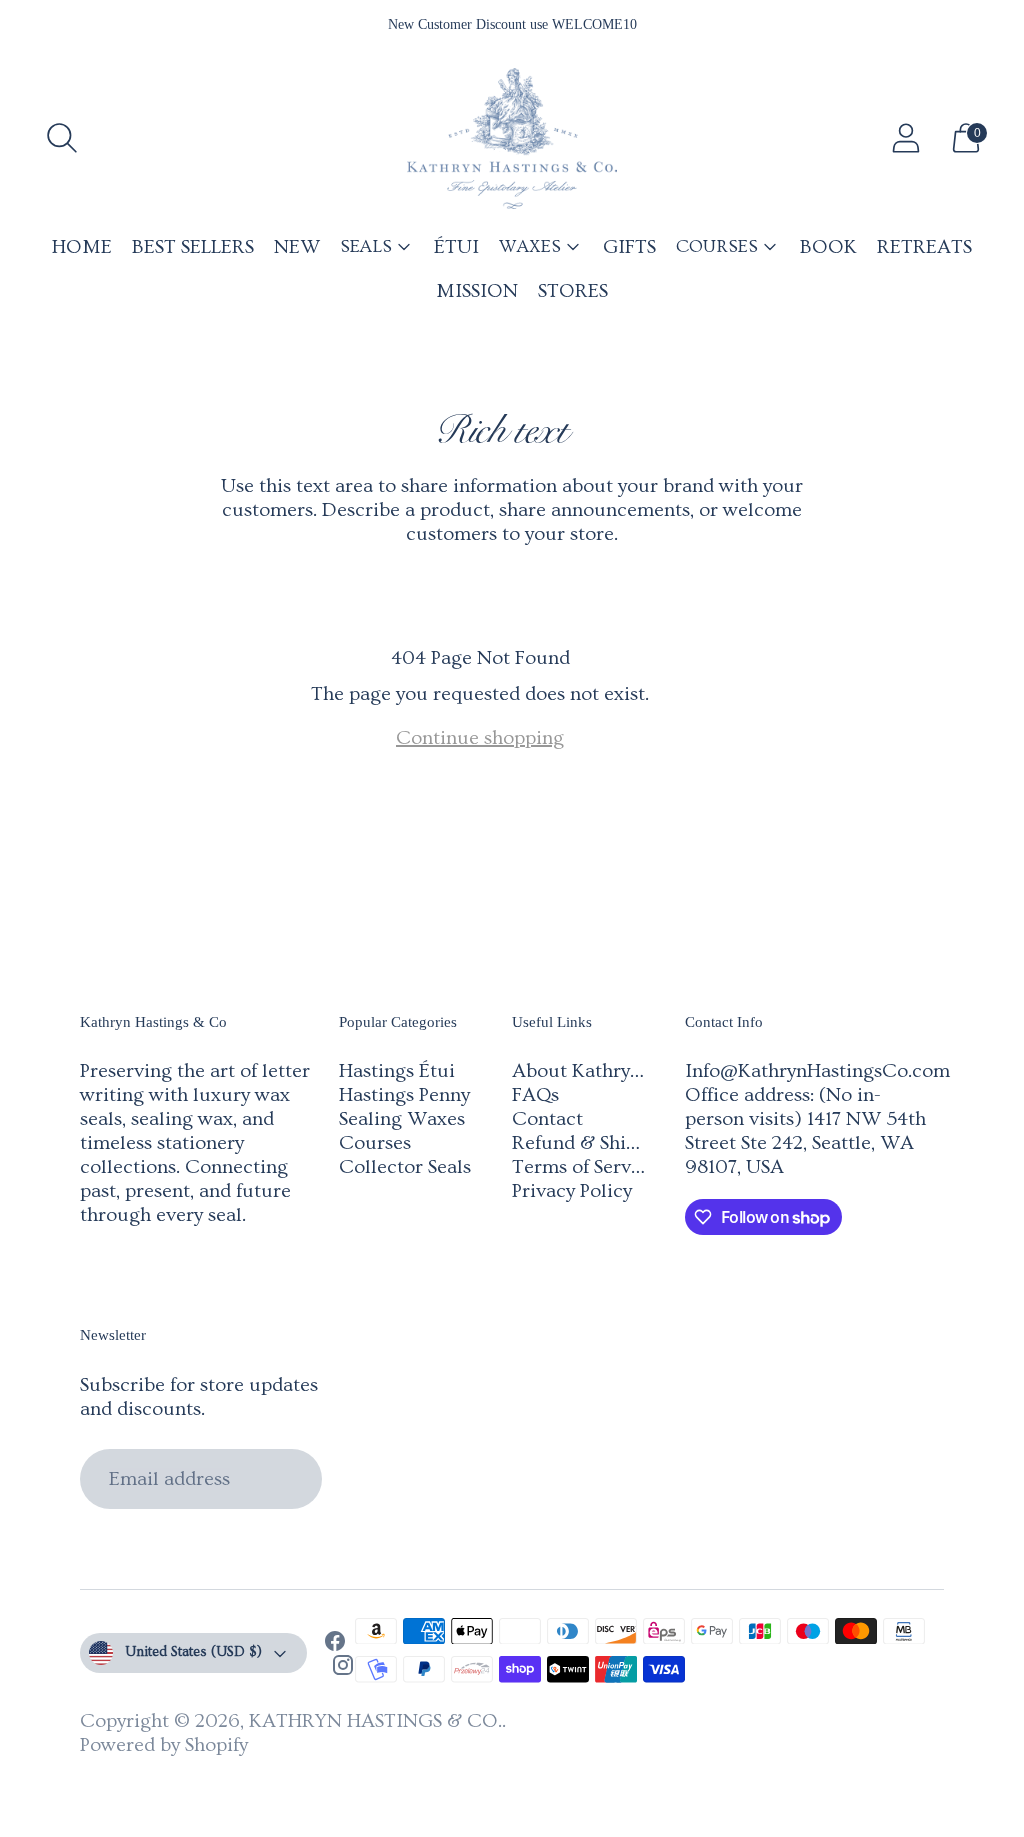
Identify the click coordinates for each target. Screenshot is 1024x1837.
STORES (573, 291)
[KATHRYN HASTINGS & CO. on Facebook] (335, 1644)
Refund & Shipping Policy (622, 1143)
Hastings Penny (404, 1095)
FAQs (535, 1095)
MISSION (477, 291)
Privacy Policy (572, 1191)
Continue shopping (480, 738)
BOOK (828, 247)
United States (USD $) (193, 1652)
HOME (82, 247)
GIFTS (629, 247)
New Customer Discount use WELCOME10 (512, 24)
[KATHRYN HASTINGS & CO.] (512, 138)
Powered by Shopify (164, 1745)
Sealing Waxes (402, 1119)
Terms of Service (584, 1167)
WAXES (530, 246)
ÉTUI (456, 247)
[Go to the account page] (906, 138)
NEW (297, 247)
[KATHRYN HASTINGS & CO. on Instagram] (343, 1668)
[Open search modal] (62, 138)
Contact (547, 1119)
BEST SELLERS (193, 247)
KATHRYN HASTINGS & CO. (375, 1721)
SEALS (366, 246)
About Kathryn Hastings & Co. (644, 1071)
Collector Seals (405, 1167)
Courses (375, 1143)
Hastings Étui (397, 1071)
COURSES (717, 246)
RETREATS (924, 247)
